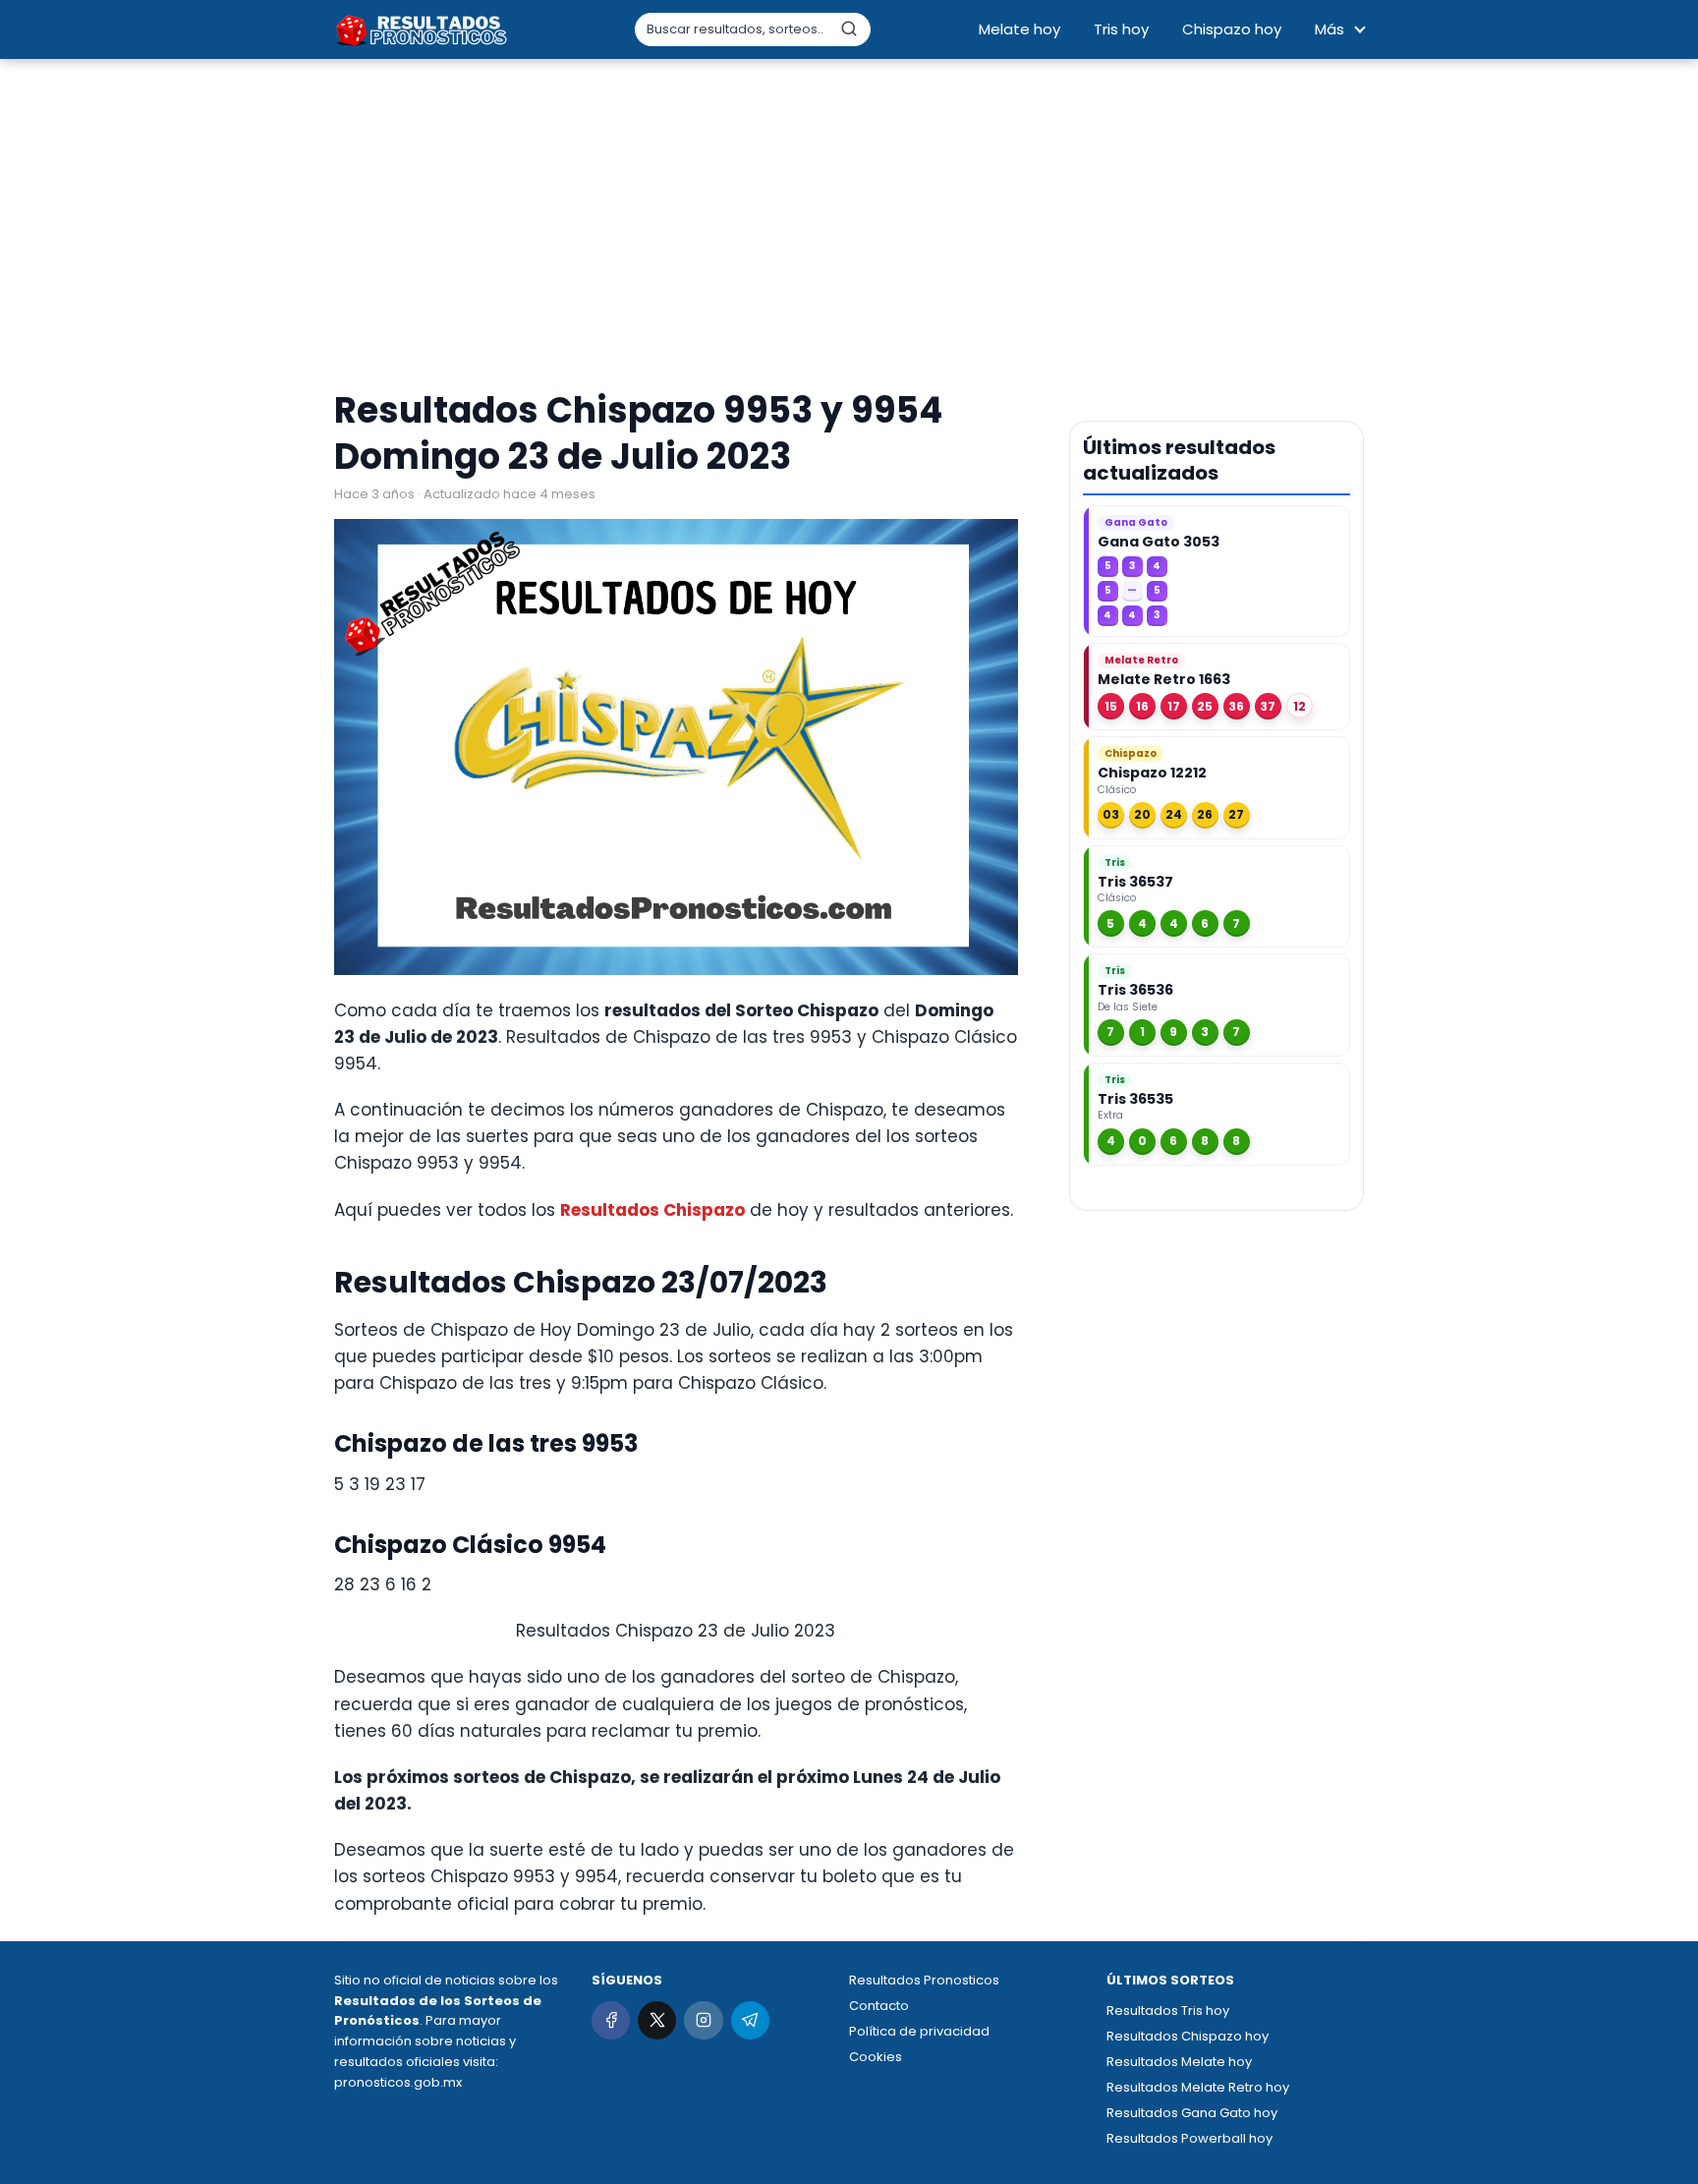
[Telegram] (750, 2020)
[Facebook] (611, 2020)
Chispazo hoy (1232, 29)
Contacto (879, 2006)
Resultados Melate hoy (1179, 2062)
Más (1330, 29)
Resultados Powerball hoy (1189, 2138)
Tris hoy (1121, 29)
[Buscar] (849, 29)
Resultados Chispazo (652, 1210)
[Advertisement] (849, 226)
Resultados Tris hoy (1168, 2011)
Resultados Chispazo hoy (1188, 2036)
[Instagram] (703, 2020)
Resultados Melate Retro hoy (1198, 2087)
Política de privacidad (919, 2031)
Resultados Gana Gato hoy (1192, 2113)
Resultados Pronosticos (924, 1980)
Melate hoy (1019, 29)
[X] (657, 2020)
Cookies (876, 2057)
